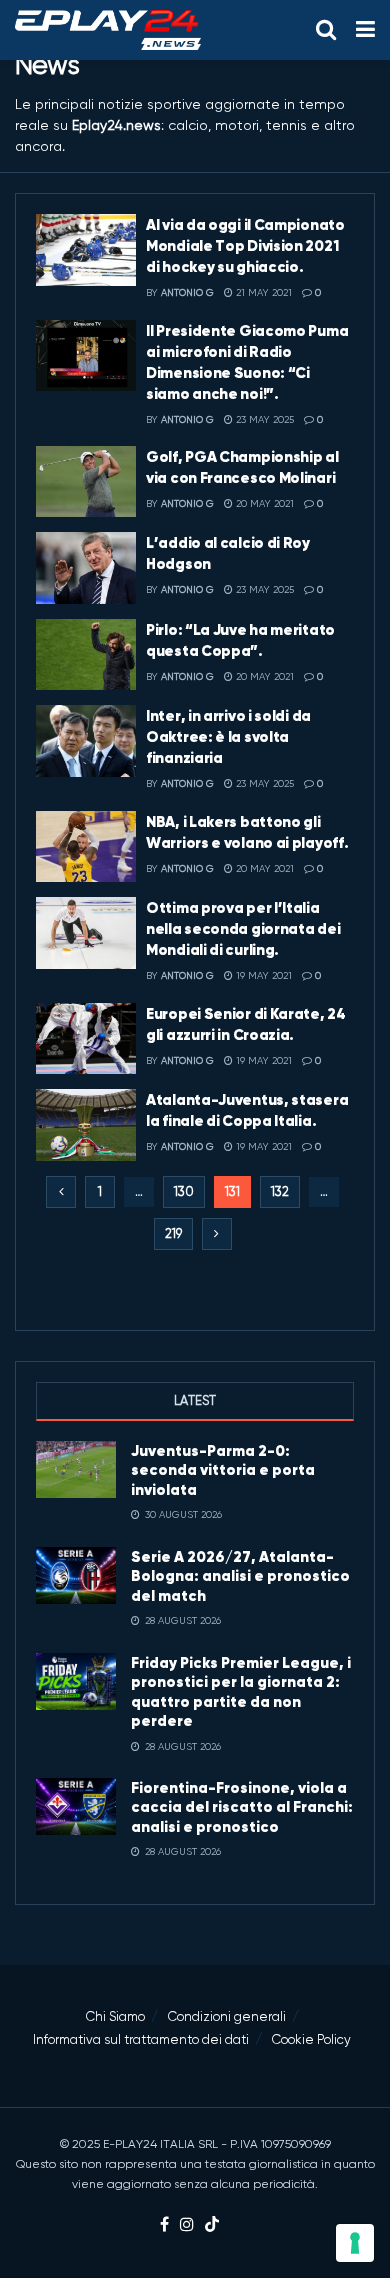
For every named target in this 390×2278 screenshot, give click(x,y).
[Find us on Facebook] (164, 2225)
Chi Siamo (115, 2016)
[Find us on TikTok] (212, 2225)
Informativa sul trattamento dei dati (141, 2039)
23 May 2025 (263, 419)
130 (184, 1191)
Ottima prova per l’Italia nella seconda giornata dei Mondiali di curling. (243, 928)
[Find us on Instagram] (187, 2225)
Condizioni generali (227, 2016)
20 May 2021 (263, 503)
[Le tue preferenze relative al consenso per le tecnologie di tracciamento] (355, 2243)
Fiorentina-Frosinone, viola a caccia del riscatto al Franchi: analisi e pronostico (242, 1807)
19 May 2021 (262, 975)
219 (173, 1233)
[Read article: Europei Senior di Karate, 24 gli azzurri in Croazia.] (86, 1039)
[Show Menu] (365, 30)
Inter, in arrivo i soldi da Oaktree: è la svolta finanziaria (228, 736)
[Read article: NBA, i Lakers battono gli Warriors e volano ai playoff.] (86, 847)
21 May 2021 (262, 292)
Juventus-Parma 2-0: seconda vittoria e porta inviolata (223, 1470)
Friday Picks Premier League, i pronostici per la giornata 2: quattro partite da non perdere (241, 1692)
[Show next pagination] (217, 1234)
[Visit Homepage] (108, 30)
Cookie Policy (311, 2039)
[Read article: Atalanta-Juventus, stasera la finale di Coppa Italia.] (86, 1125)
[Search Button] (326, 30)
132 (280, 1191)
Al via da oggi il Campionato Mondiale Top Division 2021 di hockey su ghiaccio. (245, 245)
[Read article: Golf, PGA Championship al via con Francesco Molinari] (86, 482)
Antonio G (187, 292)
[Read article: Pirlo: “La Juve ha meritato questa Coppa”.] (86, 655)
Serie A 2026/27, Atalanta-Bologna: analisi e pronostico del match (240, 1576)
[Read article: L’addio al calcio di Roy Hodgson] (86, 568)
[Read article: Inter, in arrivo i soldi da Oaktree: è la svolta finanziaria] (86, 741)
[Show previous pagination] (61, 1192)
